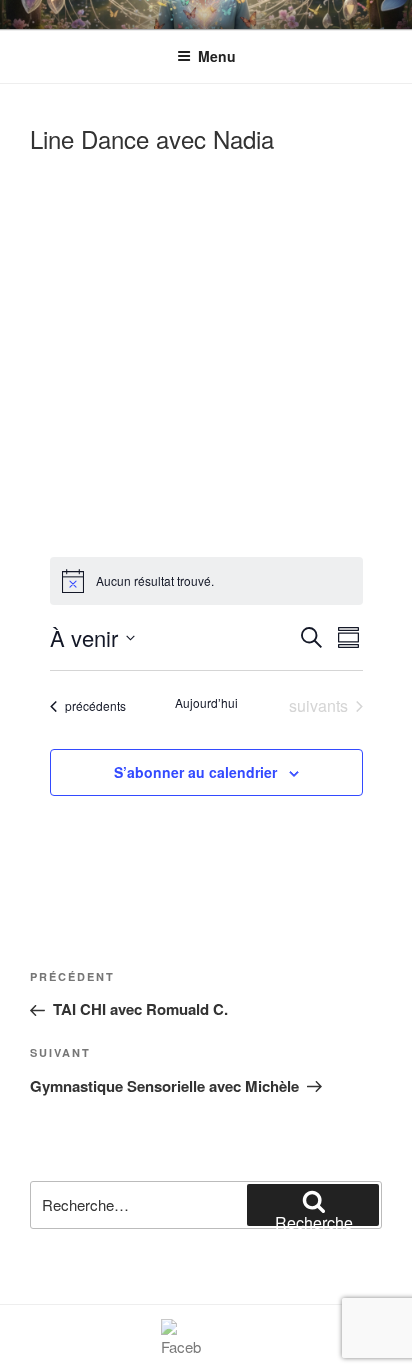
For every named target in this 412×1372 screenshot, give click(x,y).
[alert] (206, 581)
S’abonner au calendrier (195, 772)
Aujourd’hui (206, 703)
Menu (217, 56)
